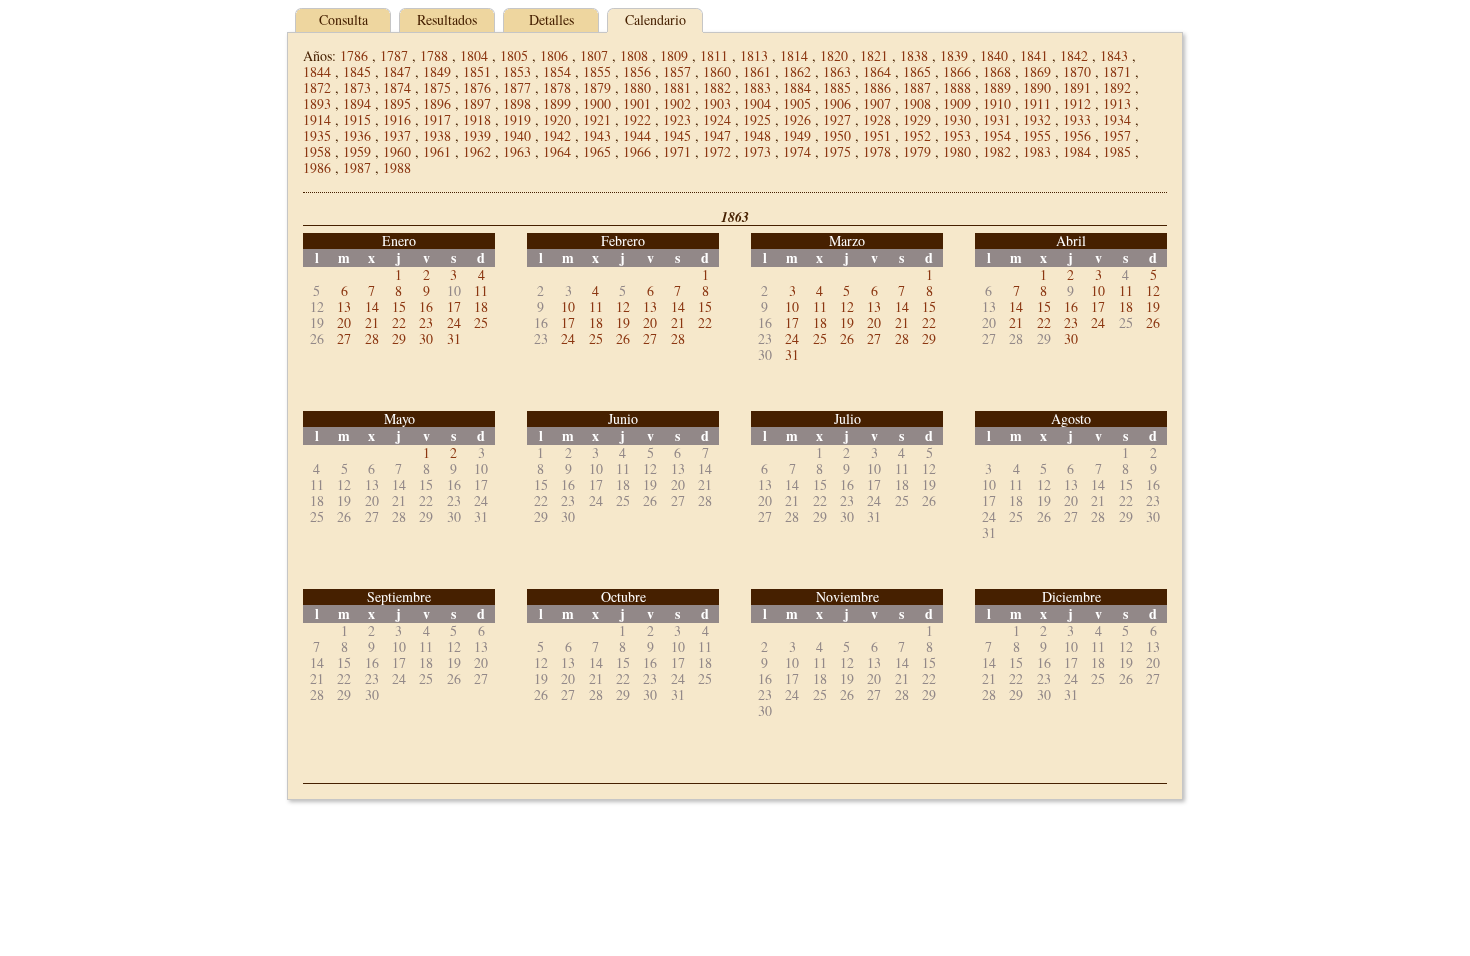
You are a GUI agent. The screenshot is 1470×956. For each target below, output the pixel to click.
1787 (394, 55)
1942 (557, 135)
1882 (717, 87)
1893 (317, 103)
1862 (797, 71)
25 (481, 322)
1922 (637, 119)
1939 (477, 135)
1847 (397, 71)
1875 (437, 87)
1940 (517, 135)
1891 (1077, 87)
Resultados (447, 19)
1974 (797, 151)
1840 (994, 55)
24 (454, 322)
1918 (477, 119)
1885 (837, 87)
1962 (477, 151)
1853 (517, 71)
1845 (357, 71)
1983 (1037, 151)
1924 (717, 119)
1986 (317, 167)
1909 (957, 103)
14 (372, 306)
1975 (837, 151)
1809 (674, 55)
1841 (1034, 55)
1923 (677, 119)
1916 (397, 119)
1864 (877, 71)
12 (623, 306)
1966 (637, 151)
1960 (397, 151)
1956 (1077, 135)
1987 (357, 167)
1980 (957, 151)
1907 (877, 103)
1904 (757, 103)
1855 (597, 71)
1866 (957, 71)
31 (454, 338)
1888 (957, 87)
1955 (1037, 135)
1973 (757, 151)
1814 (794, 55)
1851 (477, 71)
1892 (1117, 87)
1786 (354, 55)
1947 (717, 135)
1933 (1077, 119)
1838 (914, 55)
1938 (437, 135)
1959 (357, 151)
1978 (877, 151)
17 (454, 306)
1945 (677, 135)
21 (372, 322)
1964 (557, 151)
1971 (677, 151)
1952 (917, 135)
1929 (917, 119)
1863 (837, 71)
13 (344, 306)
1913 (1117, 103)
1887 (917, 87)
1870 (1077, 71)
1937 (397, 135)
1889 (997, 87)
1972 (717, 151)
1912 (1077, 103)
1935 (317, 135)
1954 (997, 135)
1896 (437, 103)
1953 (957, 135)
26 (623, 338)
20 (344, 322)
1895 (397, 103)
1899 (557, 103)
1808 (634, 55)
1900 (597, 103)
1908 (917, 103)
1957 (1117, 135)
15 (399, 306)
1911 (1037, 103)
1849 (437, 71)
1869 (1037, 71)
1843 (1114, 55)
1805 (514, 55)
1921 (597, 119)
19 (623, 322)
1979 (917, 151)
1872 (317, 87)
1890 (1037, 87)
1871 (1117, 71)
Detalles (551, 19)
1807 (594, 55)
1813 (754, 55)
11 (481, 290)
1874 (397, 87)
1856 (637, 71)
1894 (357, 103)
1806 (554, 55)
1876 (477, 87)
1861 (757, 71)
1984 (1077, 151)
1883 (757, 87)
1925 (757, 119)
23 (426, 322)
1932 (1037, 119)
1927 (837, 119)
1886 (877, 87)
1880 (637, 87)
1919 (517, 119)
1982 (997, 151)
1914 (317, 119)
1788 (434, 55)
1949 (797, 135)
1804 (474, 55)
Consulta (343, 19)
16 (426, 306)
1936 (357, 135)
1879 (597, 87)
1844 (317, 71)
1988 (397, 167)
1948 (757, 135)
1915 (357, 119)
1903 (717, 103)
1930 (957, 119)
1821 (874, 55)
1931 (997, 119)
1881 (677, 87)
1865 (917, 71)
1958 (317, 151)
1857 (677, 71)
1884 (797, 87)
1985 (1117, 151)
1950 (837, 135)
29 (399, 338)
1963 (517, 151)
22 (399, 322)
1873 (357, 87)
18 (481, 306)
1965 (597, 151)
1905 (797, 103)
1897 (477, 103)
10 (568, 306)
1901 (637, 103)
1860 (717, 71)
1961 (437, 151)
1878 (557, 87)
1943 (597, 135)
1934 (1117, 119)
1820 (834, 55)
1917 (437, 119)
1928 (877, 119)
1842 (1074, 55)
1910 (997, 103)
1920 (557, 119)
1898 (517, 103)
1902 (677, 103)
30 (426, 338)
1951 (877, 135)
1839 (954, 55)
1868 (997, 71)
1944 (637, 135)
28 (372, 338)
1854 (557, 71)
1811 (714, 55)
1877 (517, 87)
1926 (797, 119)
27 (344, 338)
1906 (837, 103)
